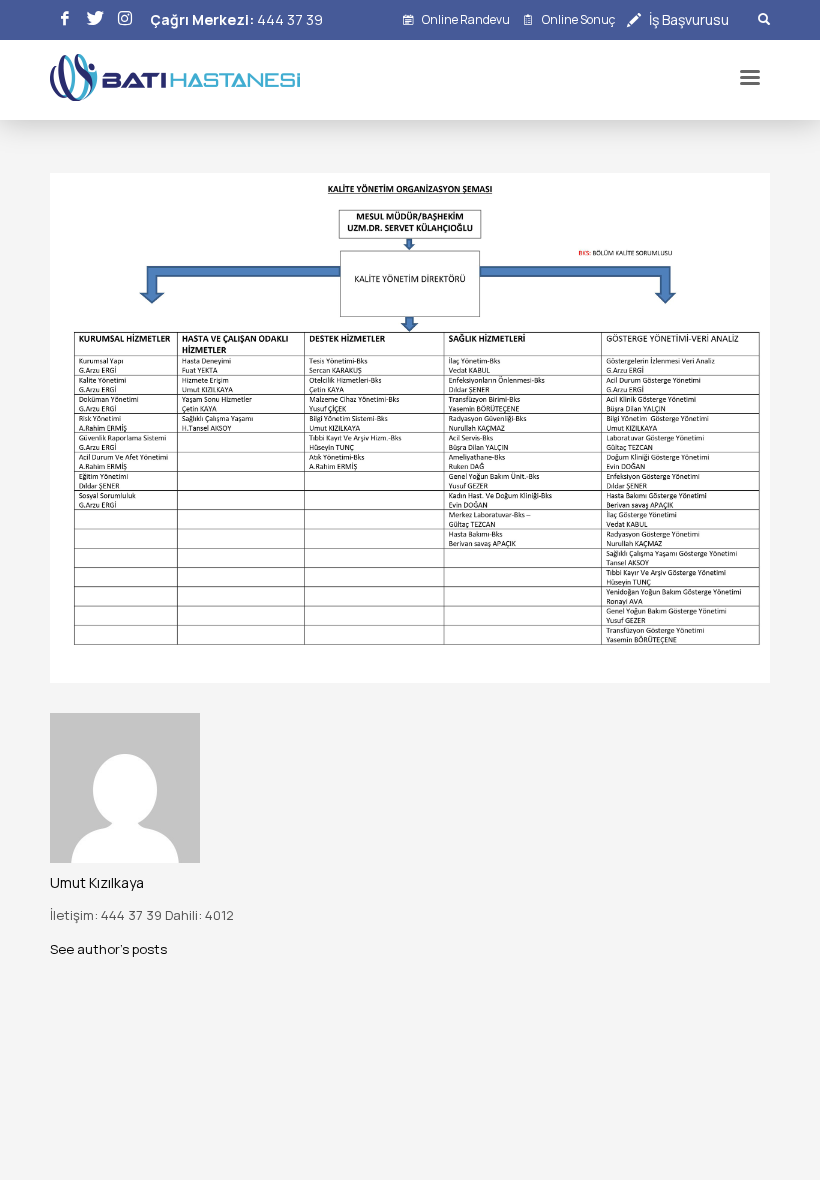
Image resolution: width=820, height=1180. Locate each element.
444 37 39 (290, 19)
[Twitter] (95, 20)
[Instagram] (125, 20)
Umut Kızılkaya (97, 882)
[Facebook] (65, 20)
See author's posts (108, 949)
